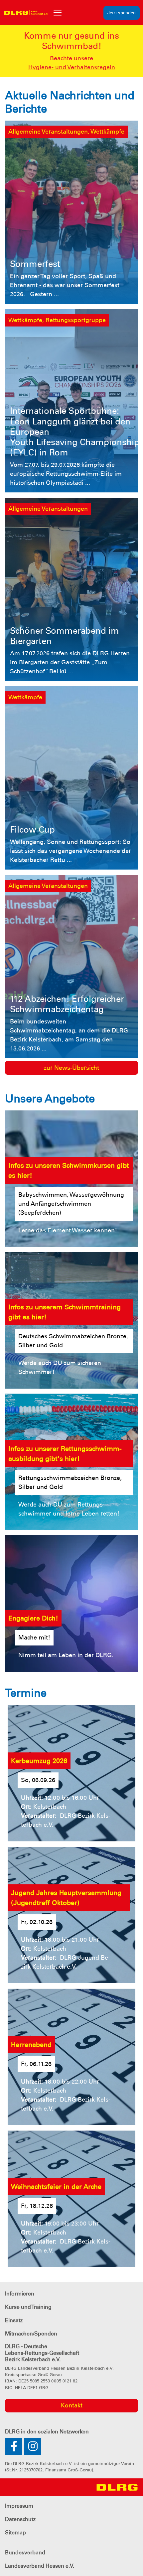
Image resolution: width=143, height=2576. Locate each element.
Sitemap (15, 2533)
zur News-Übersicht (71, 1068)
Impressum (19, 2506)
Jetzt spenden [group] (122, 13)
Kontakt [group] (72, 2405)
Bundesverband (25, 2553)
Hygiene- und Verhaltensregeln (72, 67)
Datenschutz (20, 2519)
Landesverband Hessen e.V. (40, 2566)
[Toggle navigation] (58, 13)
